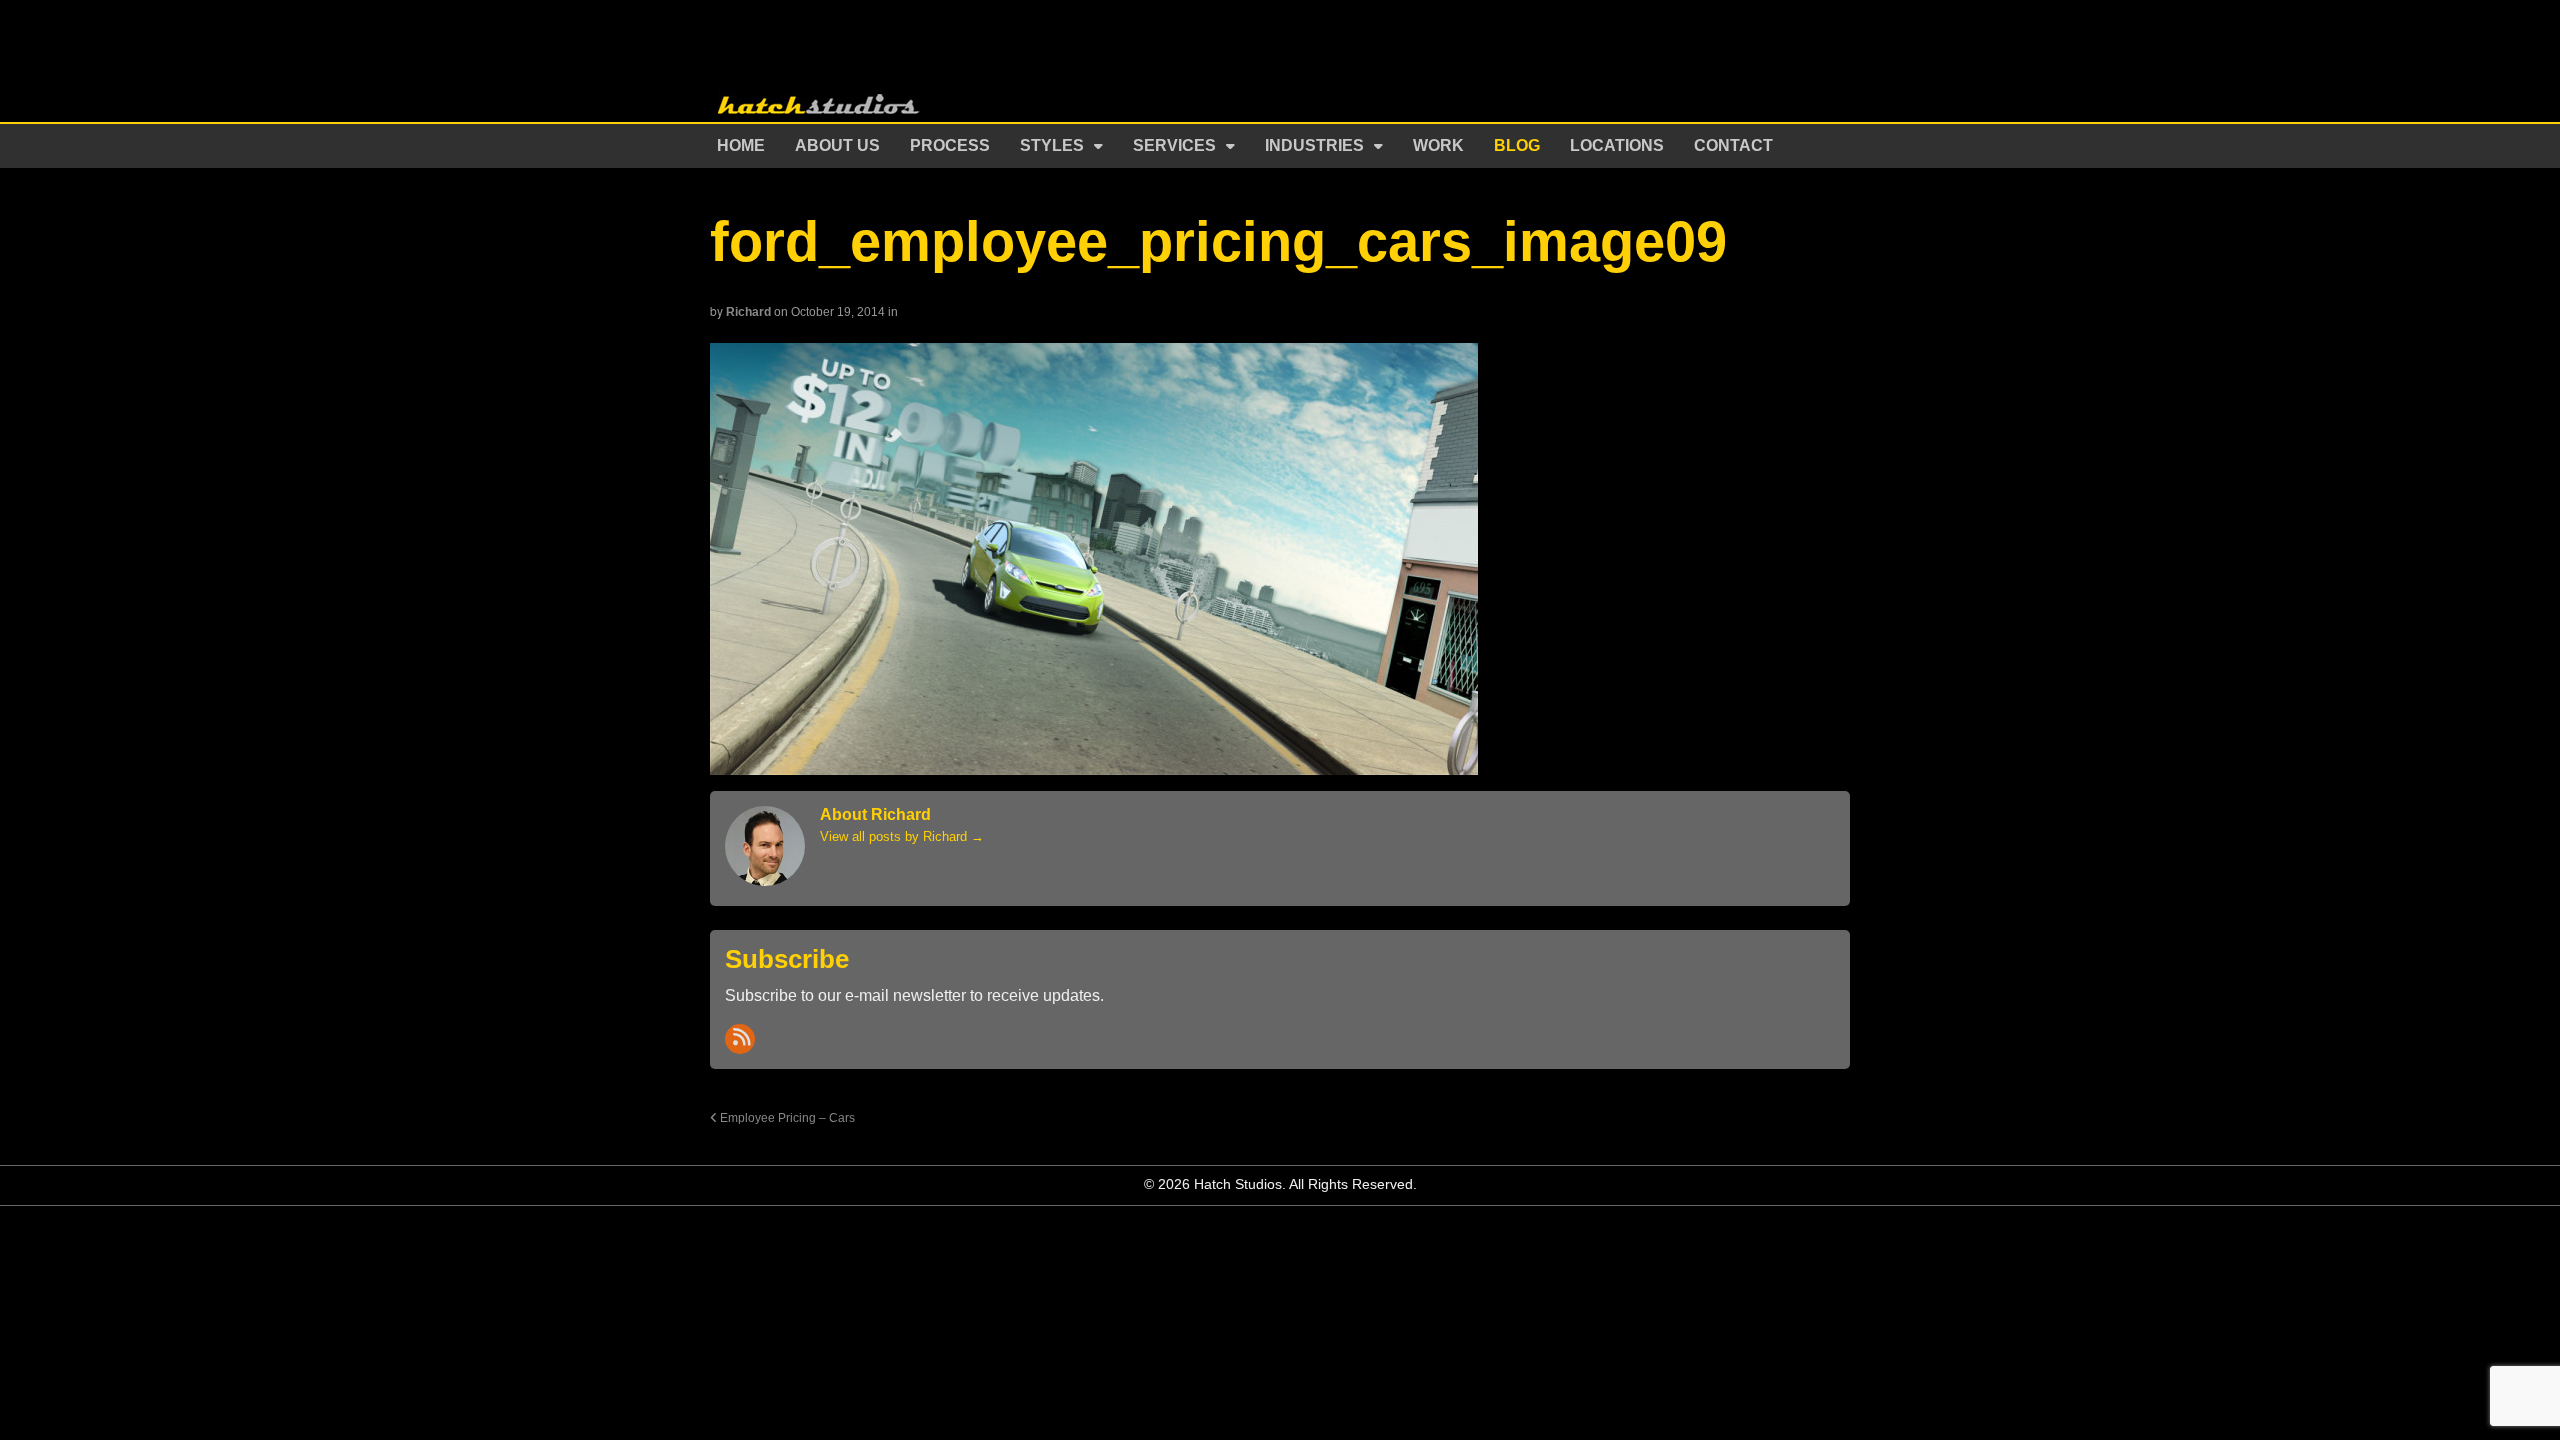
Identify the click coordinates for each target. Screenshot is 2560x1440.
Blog (1517, 145)
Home (741, 145)
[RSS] (740, 1039)
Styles (1052, 145)
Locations (1617, 145)
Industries (1314, 145)
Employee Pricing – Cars (786, 1117)
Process (950, 145)
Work (1438, 145)
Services (1174, 145)
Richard (748, 312)
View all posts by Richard (902, 836)
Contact (1733, 145)
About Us (837, 145)
